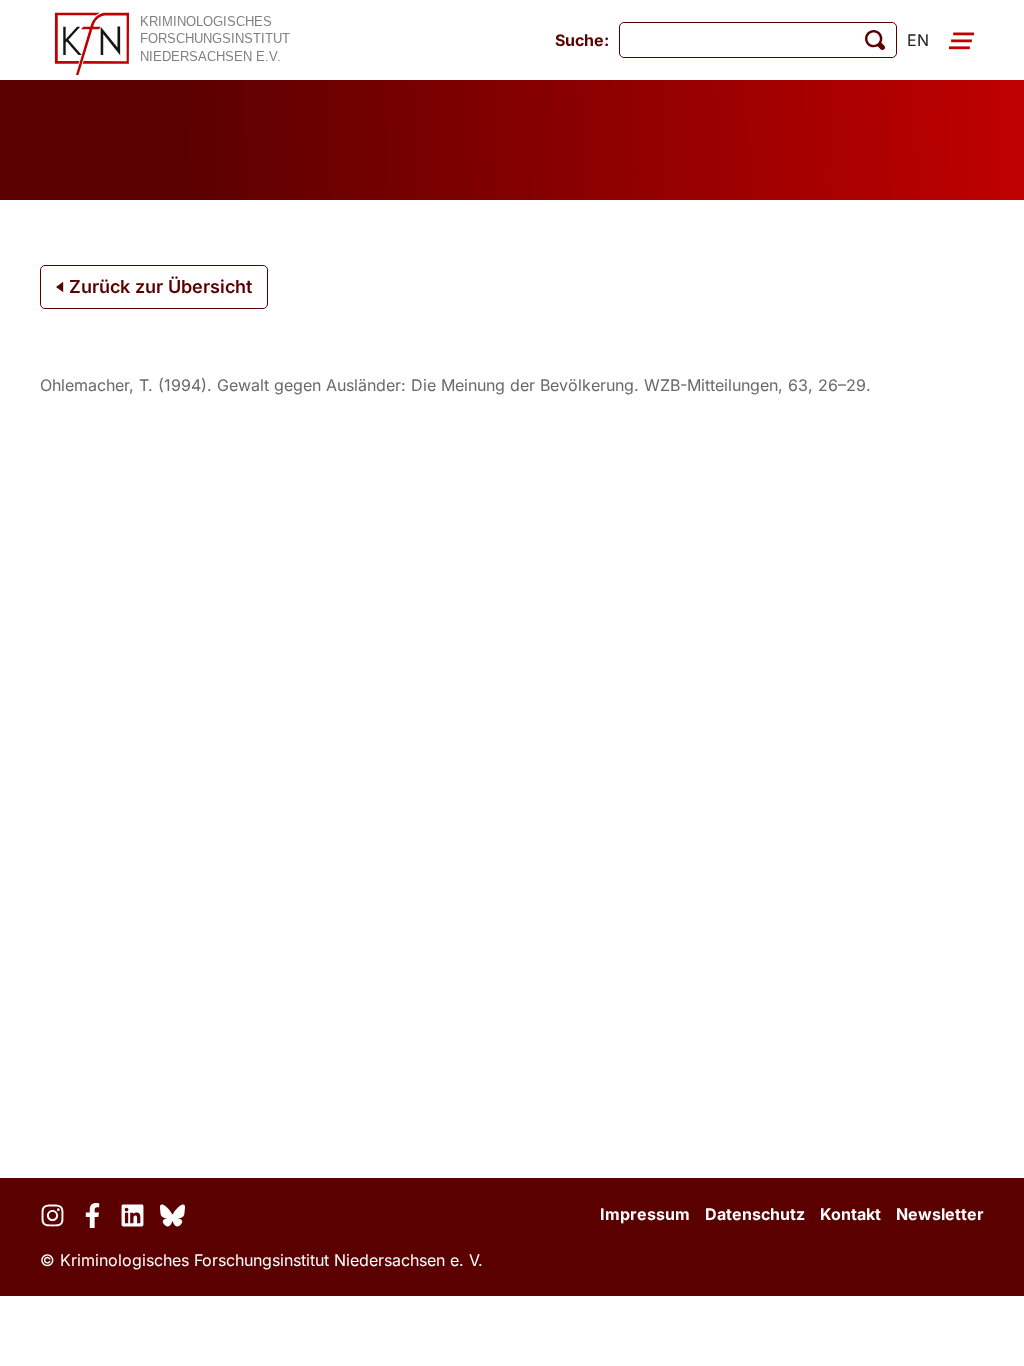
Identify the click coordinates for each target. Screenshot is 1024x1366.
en (918, 40)
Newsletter (940, 1214)
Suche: (582, 40)
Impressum (645, 1214)
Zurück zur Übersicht (158, 286)
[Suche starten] (875, 40)
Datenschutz (755, 1214)
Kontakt (850, 1214)
